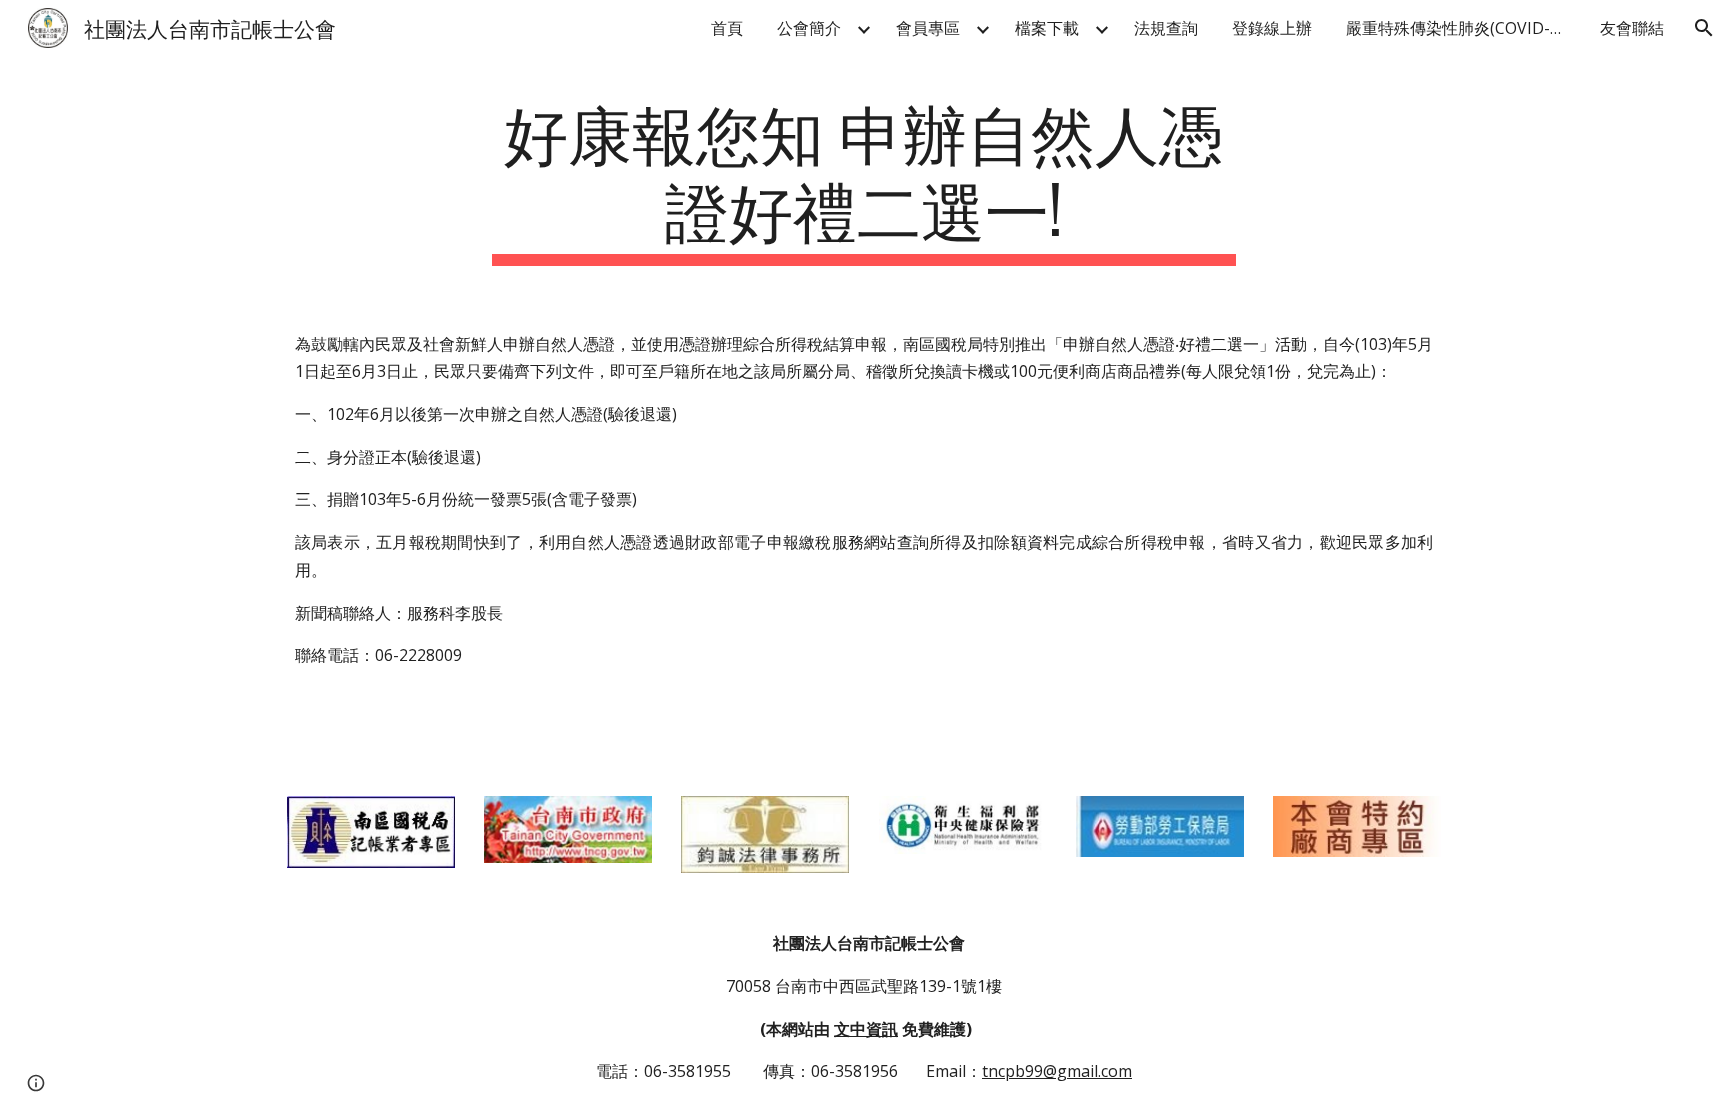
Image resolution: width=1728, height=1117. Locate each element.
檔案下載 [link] (1047, 28)
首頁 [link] (727, 28)
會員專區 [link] (928, 28)
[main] (864, 179)
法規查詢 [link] (1166, 28)
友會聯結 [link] (1632, 28)
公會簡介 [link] (809, 28)
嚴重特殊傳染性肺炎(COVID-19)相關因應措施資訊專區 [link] (1461, 28)
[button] (1704, 28)
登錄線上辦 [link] (1272, 28)
